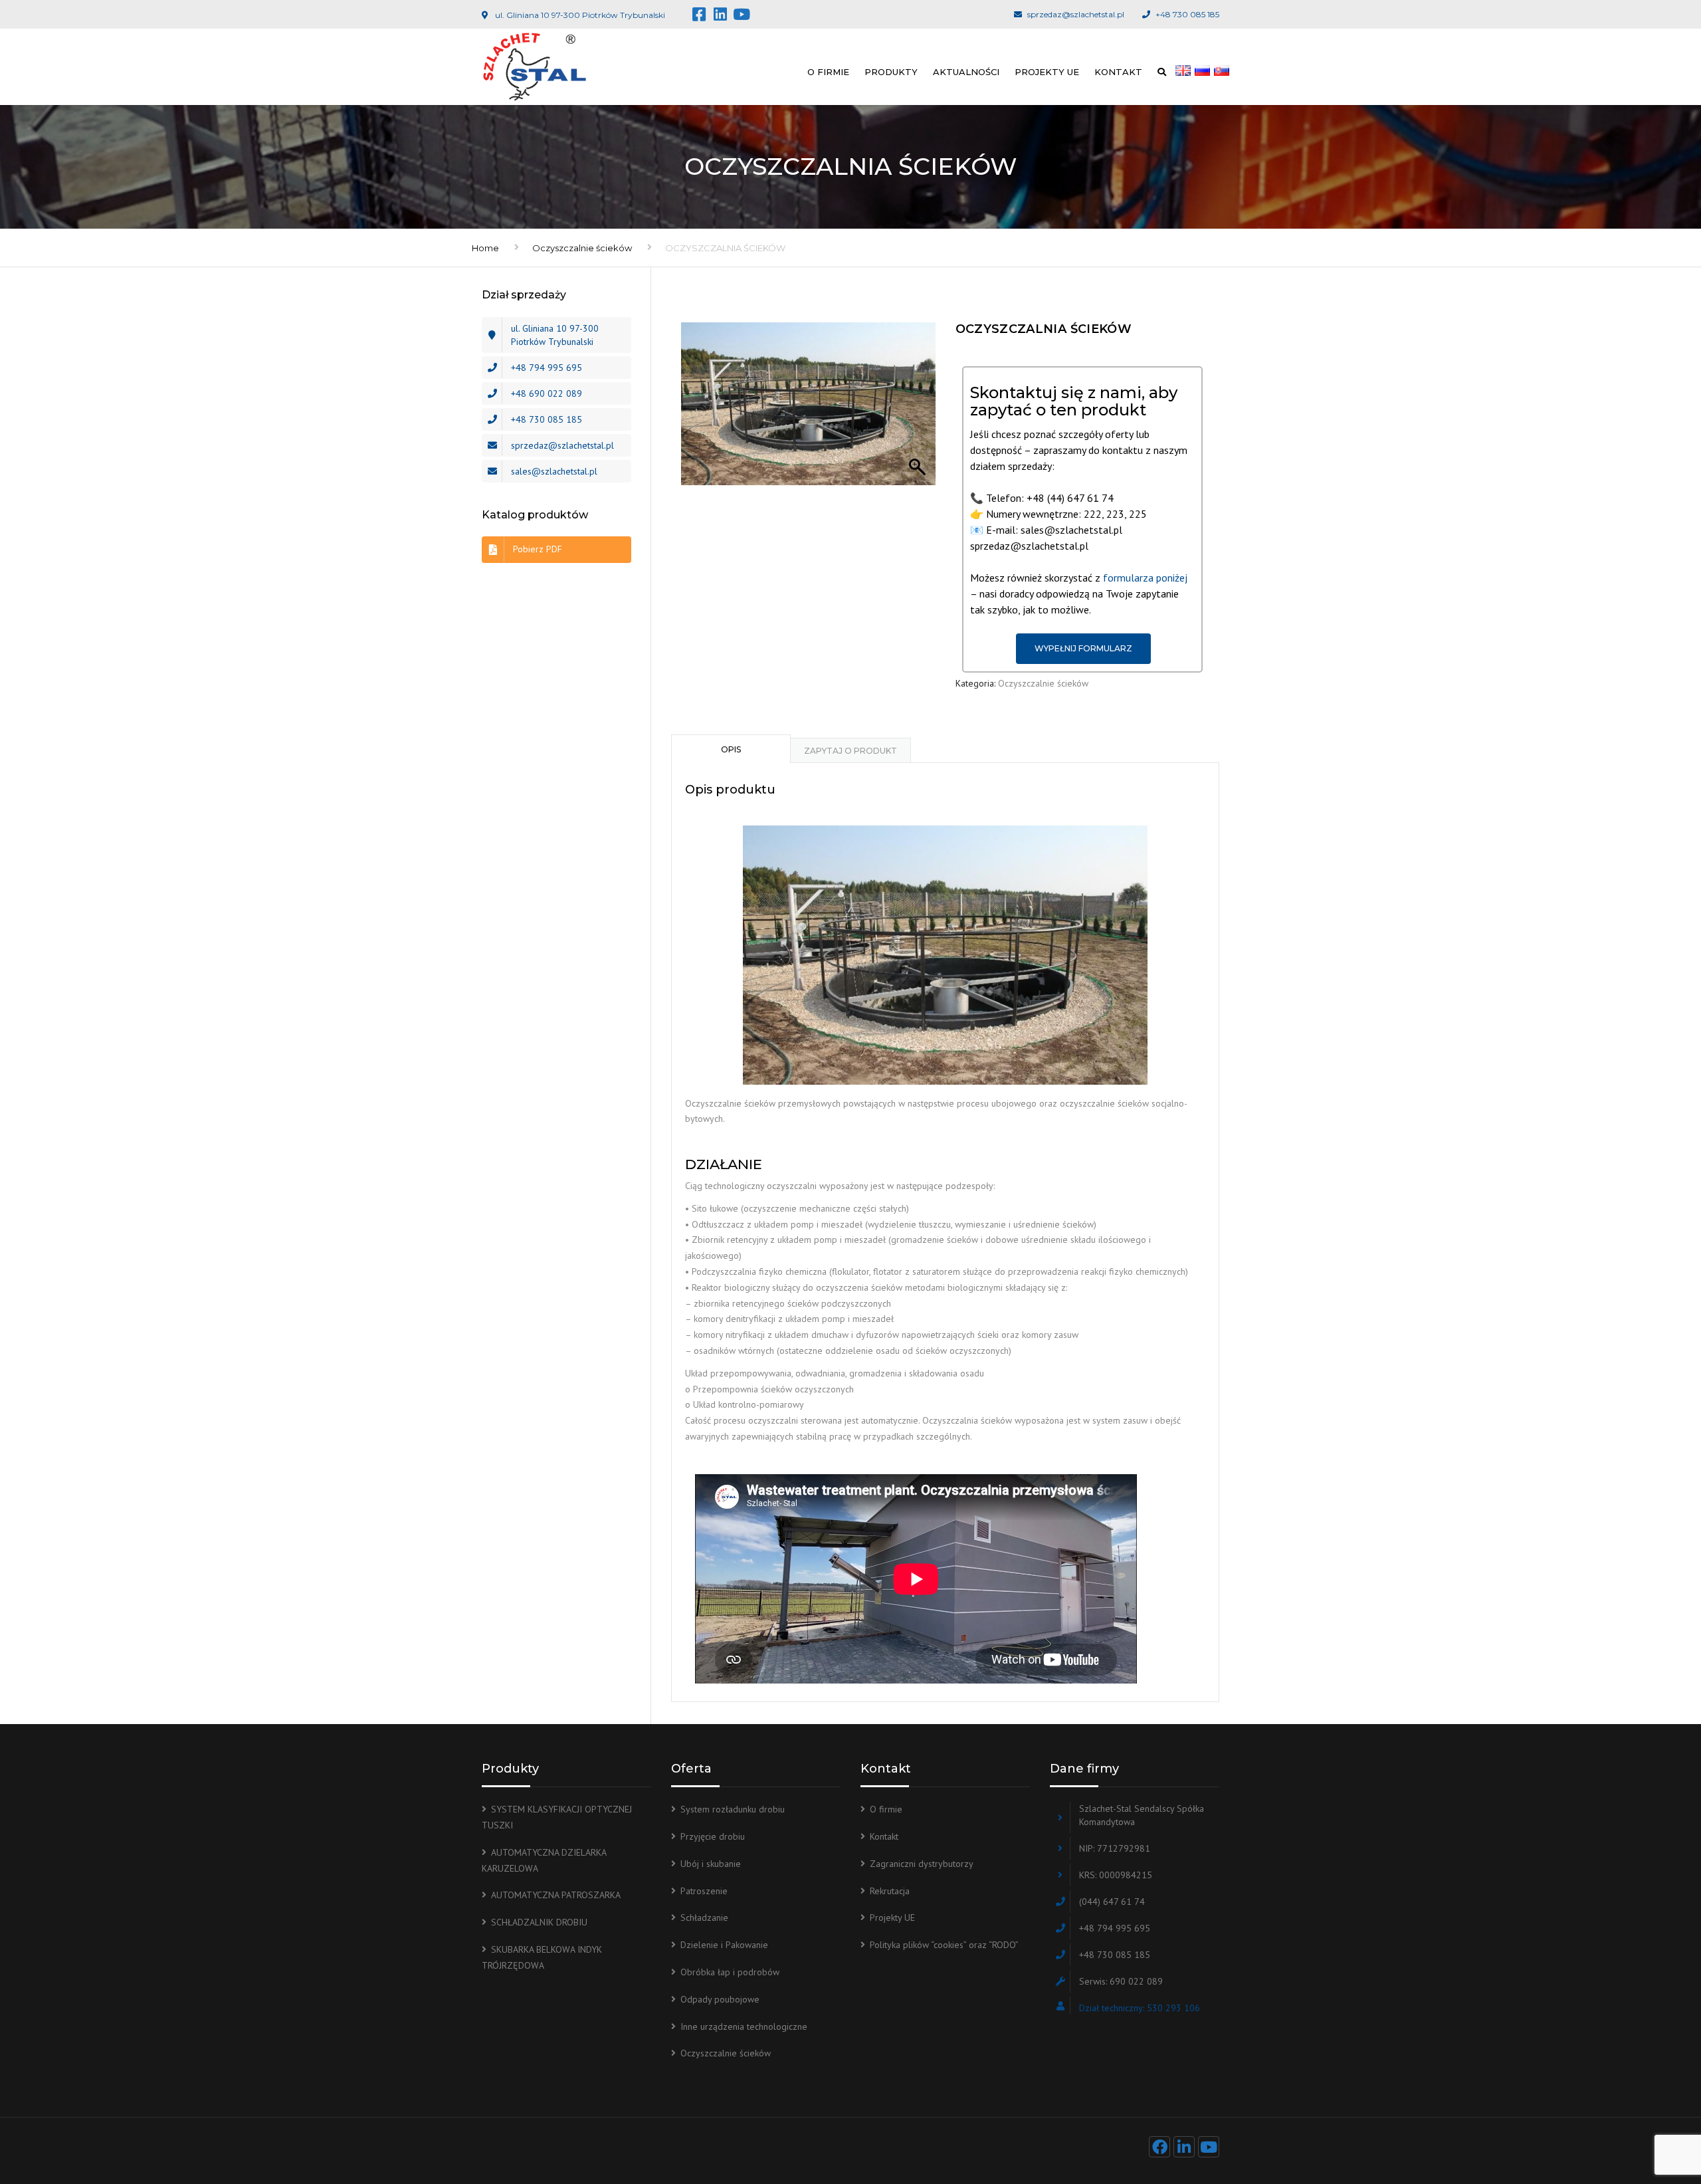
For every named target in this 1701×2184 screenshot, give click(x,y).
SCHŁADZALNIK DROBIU (539, 1922)
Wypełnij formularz (1083, 648)
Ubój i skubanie (711, 1864)
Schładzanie (704, 1917)
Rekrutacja (890, 1891)
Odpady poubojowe (720, 1999)
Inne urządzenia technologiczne (744, 2026)
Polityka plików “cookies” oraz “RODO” (944, 1945)
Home (485, 248)
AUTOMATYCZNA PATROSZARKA (556, 1895)
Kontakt (1118, 72)
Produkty (891, 72)
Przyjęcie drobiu (713, 1836)
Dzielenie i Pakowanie (724, 1945)
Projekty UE (1047, 72)
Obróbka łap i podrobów (730, 1972)
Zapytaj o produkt (850, 751)
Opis (731, 749)
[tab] (731, 748)
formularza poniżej (1145, 578)
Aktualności (966, 72)
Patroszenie (704, 1891)
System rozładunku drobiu (733, 1809)
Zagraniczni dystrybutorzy (922, 1864)
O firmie (828, 72)
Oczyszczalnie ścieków (582, 248)
